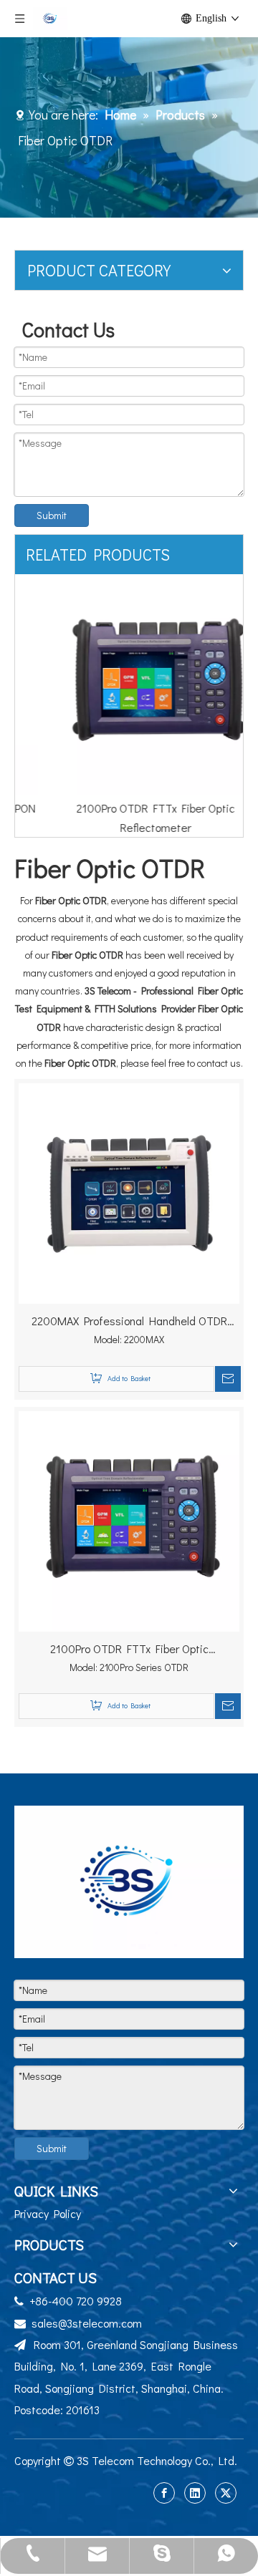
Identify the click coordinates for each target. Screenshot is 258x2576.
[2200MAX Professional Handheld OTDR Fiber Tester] (129, 1192)
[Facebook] (164, 2493)
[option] (129, 706)
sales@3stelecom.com (87, 2323)
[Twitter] (226, 2493)
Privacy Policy (48, 2213)
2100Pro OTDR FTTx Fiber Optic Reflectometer (129, 1650)
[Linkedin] (195, 2493)
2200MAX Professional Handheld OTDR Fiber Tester (129, 1322)
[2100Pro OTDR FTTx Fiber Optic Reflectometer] (129, 684)
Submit (52, 515)
